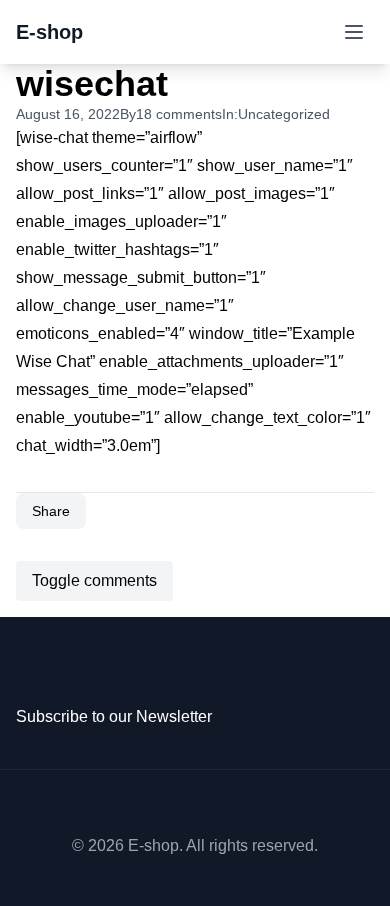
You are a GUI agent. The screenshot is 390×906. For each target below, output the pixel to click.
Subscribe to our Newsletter (114, 716)
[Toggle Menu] (354, 32)
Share (51, 511)
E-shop (49, 32)
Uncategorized (284, 114)
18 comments (179, 114)
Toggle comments (94, 580)
